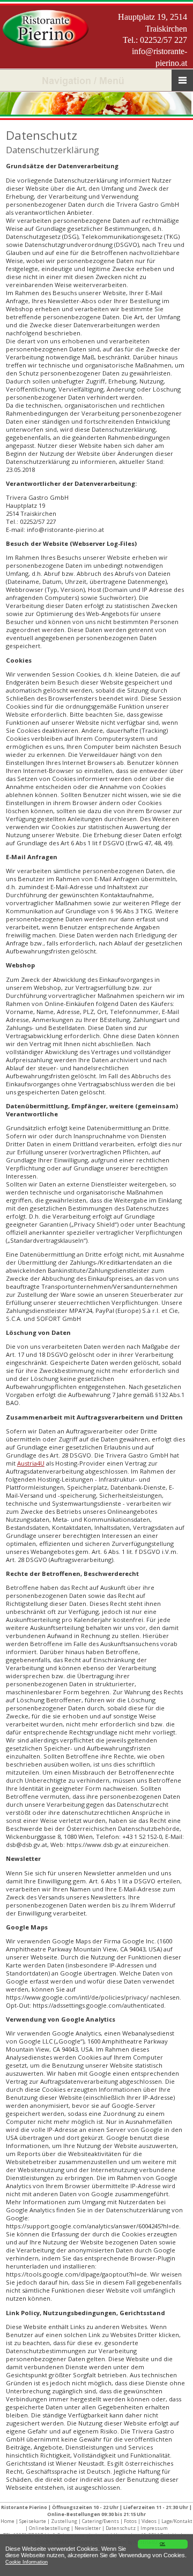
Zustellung (64, 2521)
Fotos (130, 2521)
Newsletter (88, 2528)
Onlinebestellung (49, 2528)
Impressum (154, 2528)
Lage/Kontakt (177, 2521)
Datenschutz (121, 2528)
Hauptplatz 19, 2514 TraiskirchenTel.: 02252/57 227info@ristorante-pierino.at (153, 40)
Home (8, 2521)
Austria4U (31, 1463)
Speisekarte (33, 2521)
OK (162, 2544)
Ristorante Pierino (24, 2507)
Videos (149, 2521)
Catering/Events (101, 2521)
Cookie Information (27, 2562)
